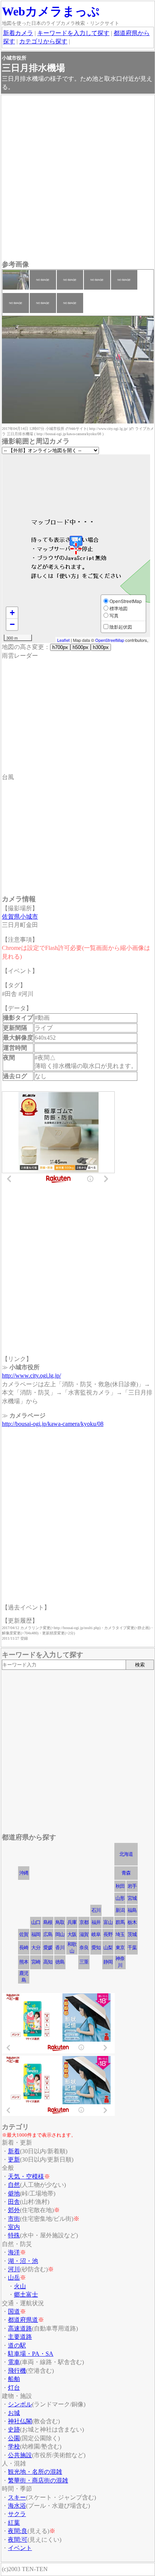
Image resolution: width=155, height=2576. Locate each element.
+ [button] (12, 613)
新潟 (120, 1910)
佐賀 (24, 1934)
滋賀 (84, 1934)
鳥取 (60, 1922)
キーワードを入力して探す (73, 33)
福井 (96, 1922)
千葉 (132, 1948)
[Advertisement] (77, 178)
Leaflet (63, 640)
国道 (14, 2311)
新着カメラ (18, 33)
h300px (101, 647)
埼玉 (120, 1934)
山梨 (108, 1948)
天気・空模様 (26, 2176)
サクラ (17, 2514)
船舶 (14, 2379)
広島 (48, 1934)
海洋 (14, 2252)
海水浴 (17, 2506)
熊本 (24, 1962)
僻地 (14, 2193)
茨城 (132, 1934)
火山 (20, 2286)
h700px (60, 647)
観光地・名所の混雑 (35, 2472)
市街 (14, 2219)
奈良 (84, 1948)
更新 (14, 2159)
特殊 (14, 2235)
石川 (96, 1910)
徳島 (60, 1962)
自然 (14, 2185)
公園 (14, 2438)
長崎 (24, 1948)
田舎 (14, 2202)
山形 (120, 1898)
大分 (36, 1948)
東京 (120, 1948)
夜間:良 (18, 2531)
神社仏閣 (20, 2421)
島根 (48, 1922)
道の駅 (17, 2345)
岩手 (132, 1886)
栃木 (132, 1922)
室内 (14, 2227)
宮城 (132, 1898)
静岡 (108, 1962)
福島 (132, 1910)
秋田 (120, 1886)
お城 (14, 2413)
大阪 (72, 1934)
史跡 (14, 2429)
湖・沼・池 (23, 2261)
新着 (14, 2151)
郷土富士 (26, 2294)
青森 (126, 1873)
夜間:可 (18, 2540)
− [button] (12, 624)
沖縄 (24, 1873)
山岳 (14, 2278)
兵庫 (72, 1922)
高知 (48, 1962)
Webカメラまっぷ (51, 11)
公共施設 (20, 2455)
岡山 (60, 1934)
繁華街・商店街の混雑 (38, 2480)
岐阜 (96, 1934)
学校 (14, 2446)
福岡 (36, 1934)
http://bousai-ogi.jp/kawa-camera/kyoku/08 (53, 1424)
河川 (14, 2269)
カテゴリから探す (43, 41)
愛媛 (48, 1948)
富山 (108, 1922)
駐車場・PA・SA (31, 2354)
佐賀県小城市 (20, 917)
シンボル (20, 2404)
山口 (36, 1922)
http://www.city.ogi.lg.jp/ (31, 1375)
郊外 (14, 2210)
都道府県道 (23, 2320)
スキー (17, 2497)
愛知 (96, 1948)
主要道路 (20, 2337)
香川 (60, 1948)
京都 (84, 1922)
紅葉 (14, 2523)
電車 (14, 2362)
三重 (84, 1962)
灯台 (14, 2388)
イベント (20, 2548)
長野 (108, 1934)
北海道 (126, 1854)
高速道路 (20, 2328)
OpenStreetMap (110, 640)
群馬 (120, 1922)
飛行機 (17, 2371)
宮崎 (36, 1962)
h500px (81, 647)
